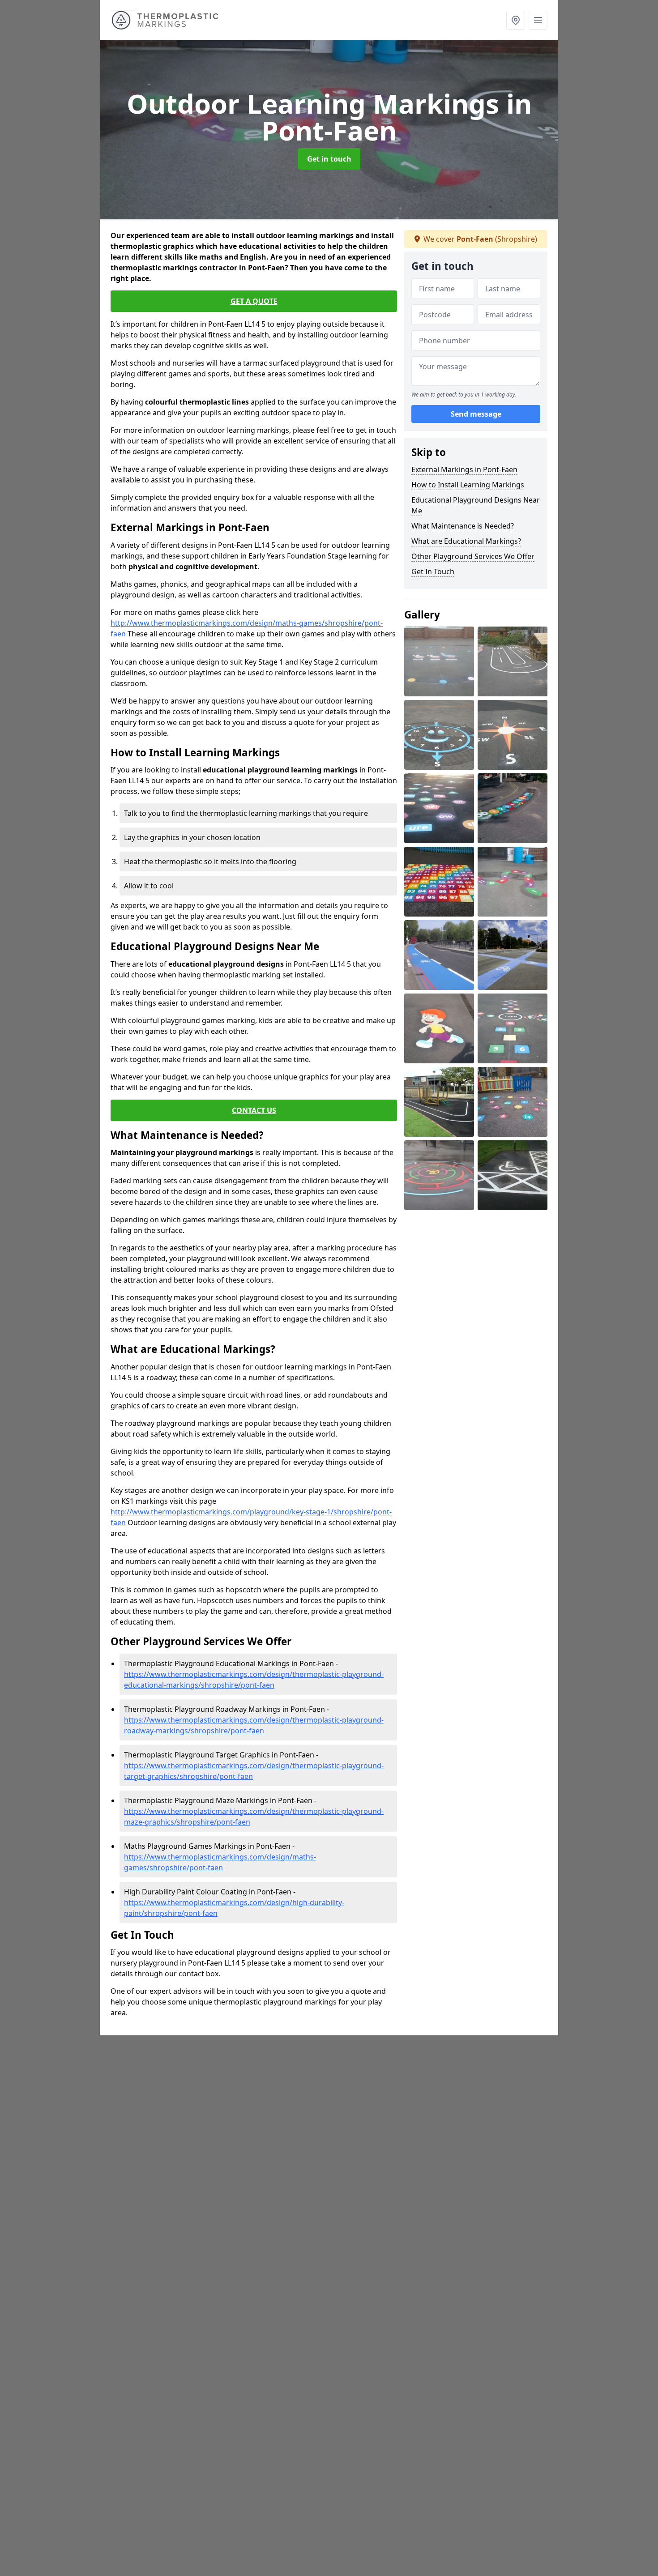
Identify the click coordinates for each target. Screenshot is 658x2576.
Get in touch (329, 159)
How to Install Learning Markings (468, 485)
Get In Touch (433, 571)
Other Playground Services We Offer (473, 556)
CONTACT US (254, 1110)
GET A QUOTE (254, 301)
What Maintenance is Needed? (463, 526)
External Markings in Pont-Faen (464, 469)
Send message (476, 414)
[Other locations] (516, 20)
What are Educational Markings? (466, 541)
